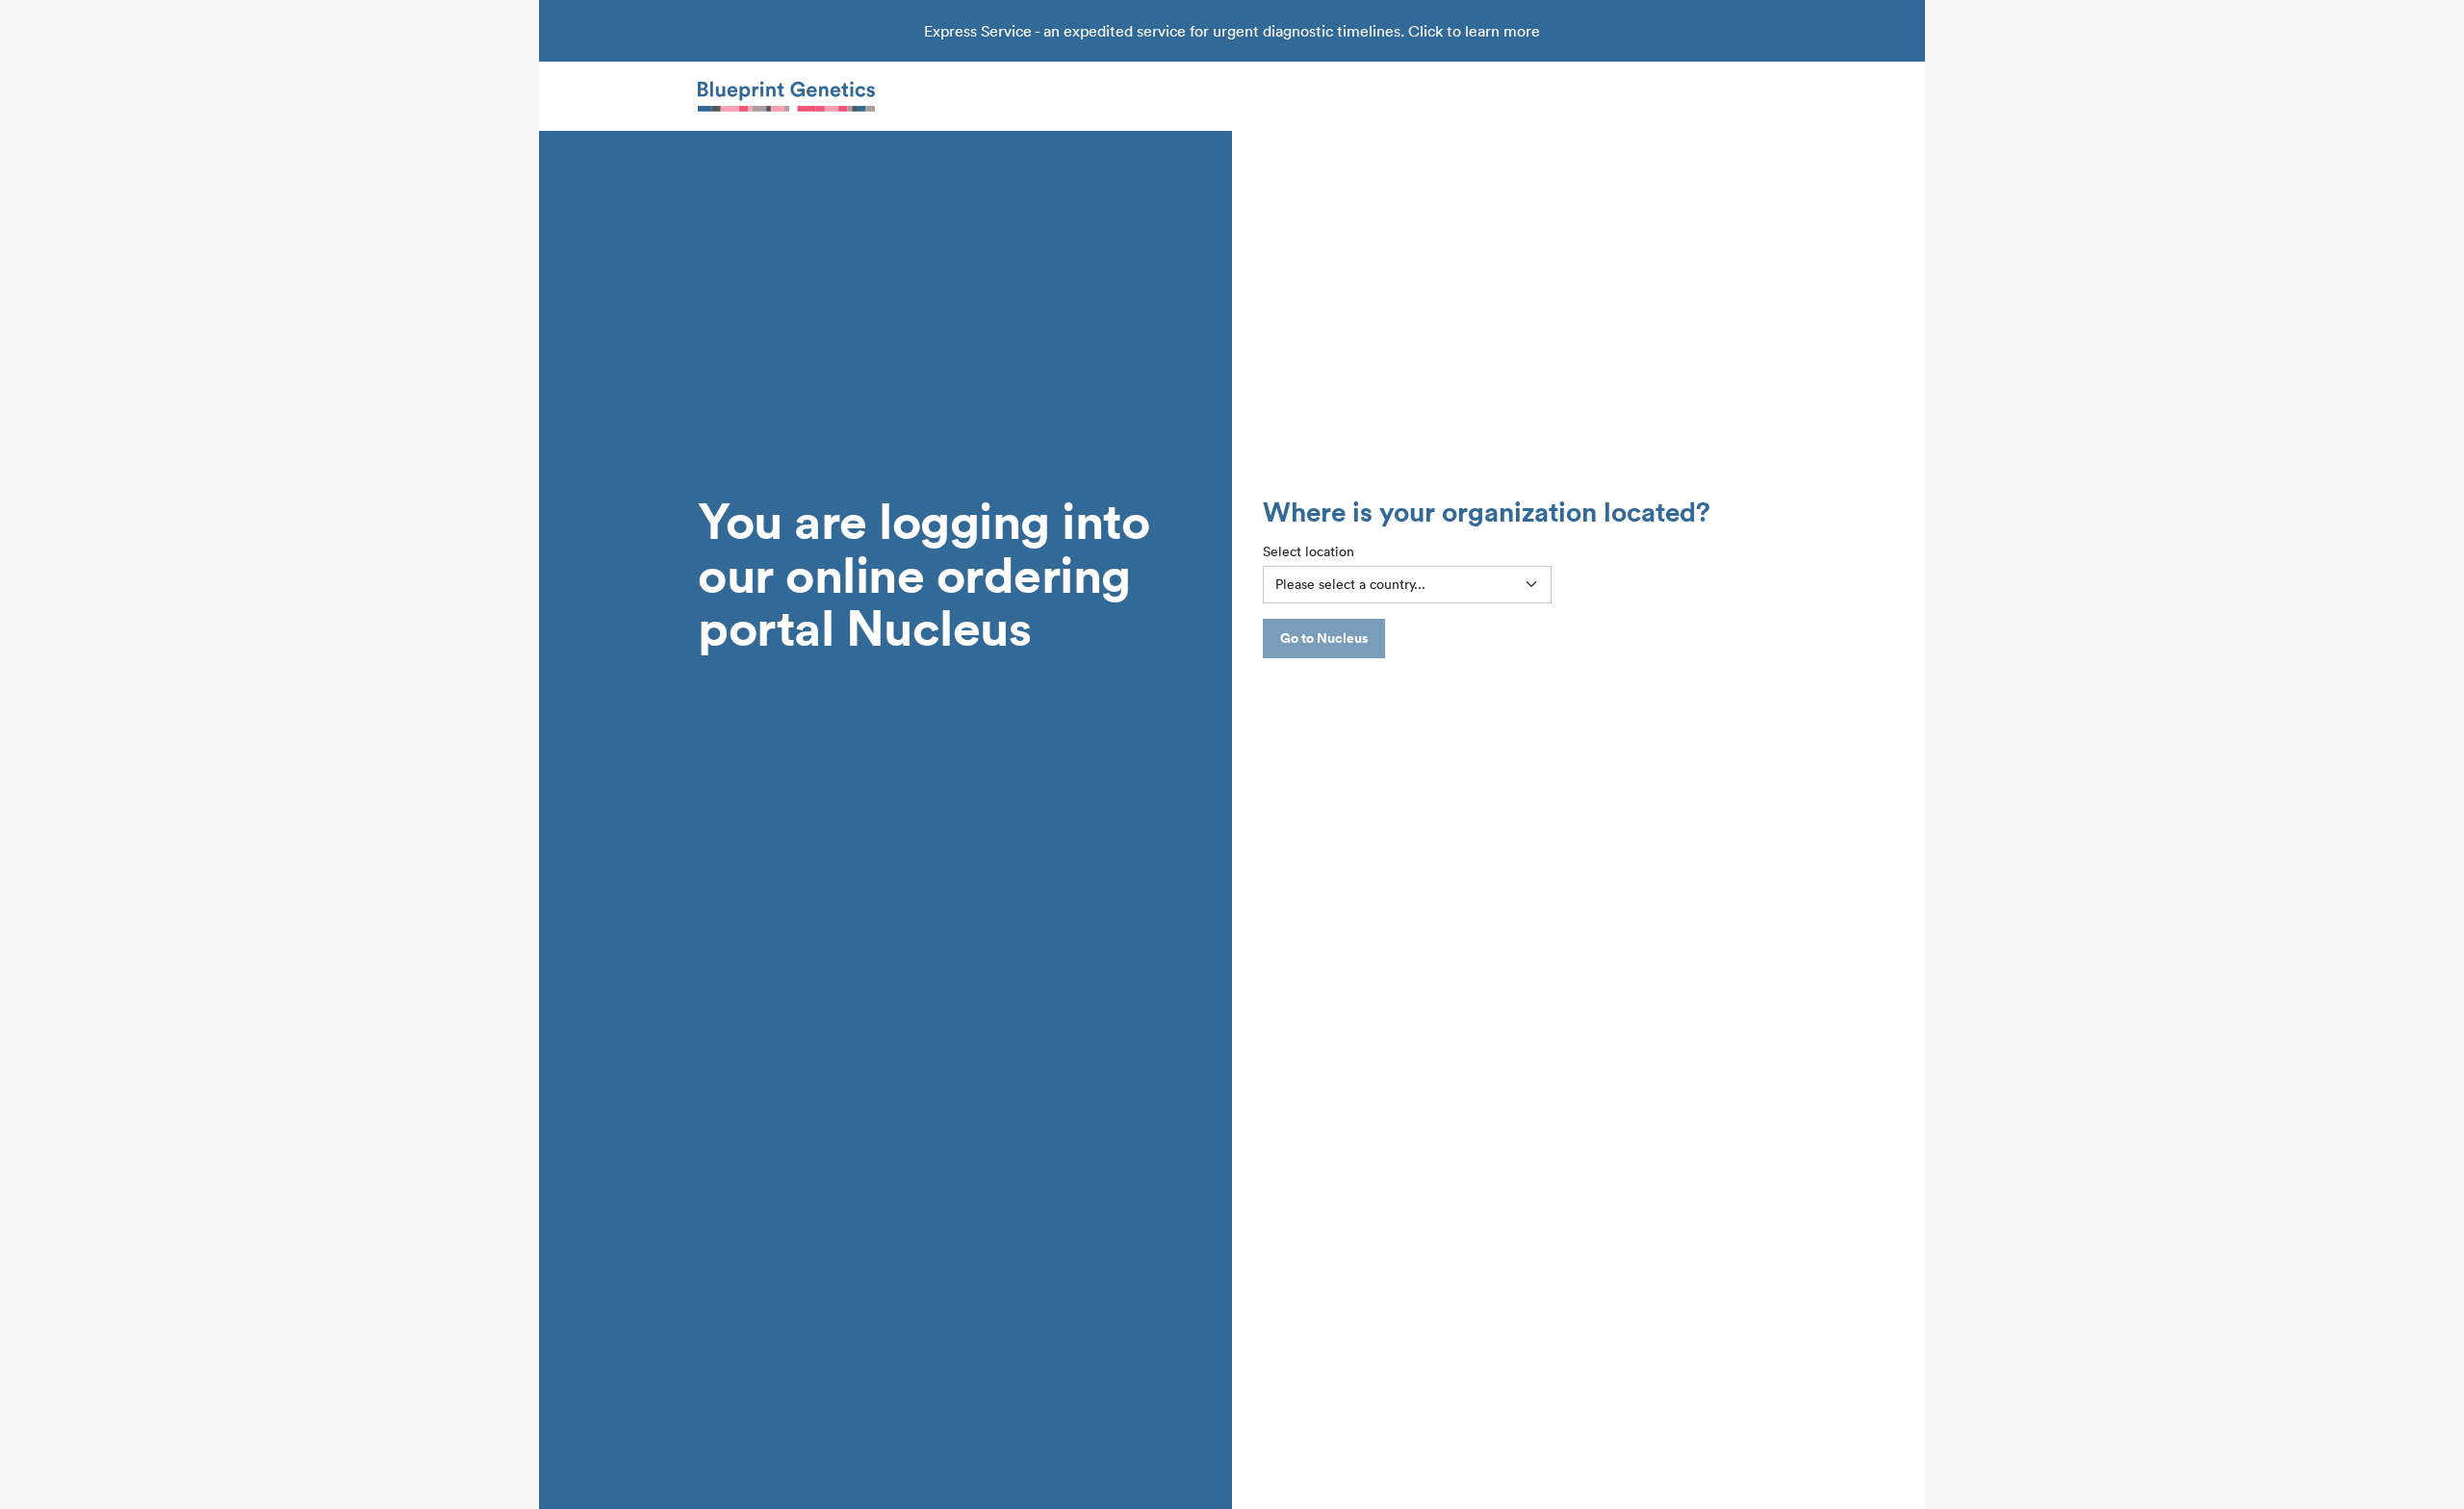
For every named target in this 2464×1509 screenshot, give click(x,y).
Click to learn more (1474, 31)
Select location (1309, 551)
